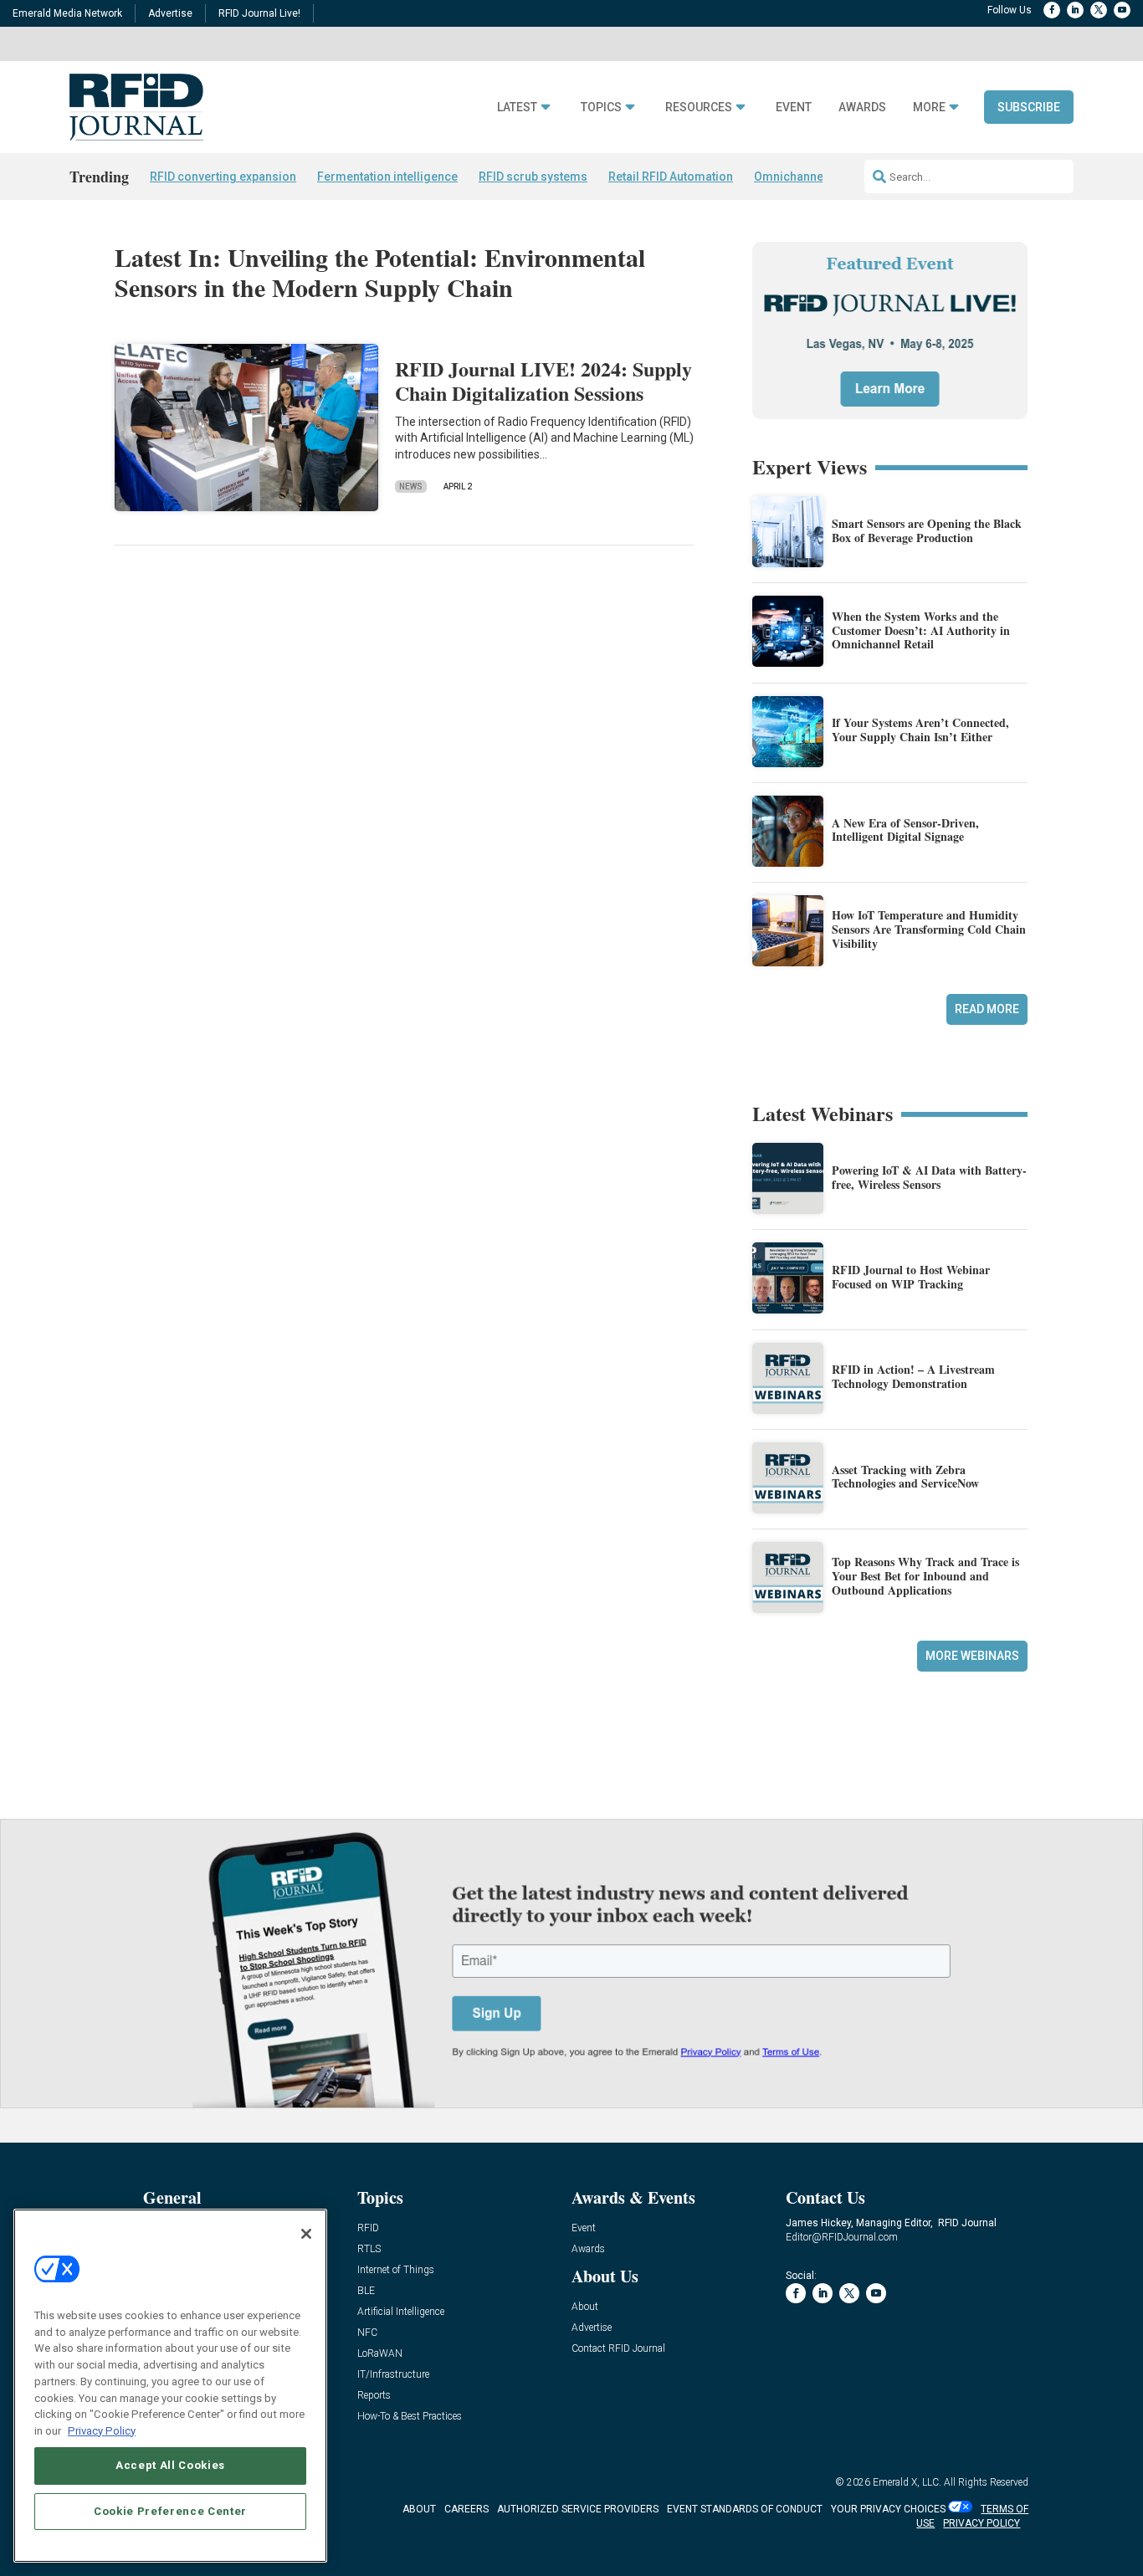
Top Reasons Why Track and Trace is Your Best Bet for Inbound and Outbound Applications (925, 1576)
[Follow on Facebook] (1052, 10)
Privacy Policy (102, 2430)
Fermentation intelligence (387, 177)
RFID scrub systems (533, 177)
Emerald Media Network (67, 13)
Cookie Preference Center (170, 2510)
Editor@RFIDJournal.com (842, 2237)
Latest (517, 108)
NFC (367, 2333)
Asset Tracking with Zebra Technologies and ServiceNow (905, 1477)
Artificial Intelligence (401, 2312)
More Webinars (972, 1656)
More (929, 108)
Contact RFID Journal (618, 2349)
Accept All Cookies (170, 2465)
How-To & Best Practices (410, 2417)
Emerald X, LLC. (907, 2482)
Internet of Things (396, 2270)
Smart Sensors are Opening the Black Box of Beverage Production (927, 530)
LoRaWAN (380, 2354)
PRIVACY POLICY (982, 2523)
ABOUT (419, 2509)
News (411, 487)
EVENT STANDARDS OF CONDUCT (745, 2509)
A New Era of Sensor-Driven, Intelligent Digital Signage (905, 830)
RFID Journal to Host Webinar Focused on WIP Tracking (911, 1277)
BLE (366, 2291)
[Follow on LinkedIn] (1075, 10)
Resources (699, 108)
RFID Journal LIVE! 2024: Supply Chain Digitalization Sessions (543, 381)
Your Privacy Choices (888, 2509)
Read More (987, 1009)
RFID (368, 2228)
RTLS (369, 2249)
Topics (601, 108)
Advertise (170, 13)
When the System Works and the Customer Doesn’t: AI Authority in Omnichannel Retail (921, 630)
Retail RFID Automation (671, 177)
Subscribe (1029, 107)
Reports (374, 2396)
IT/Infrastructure (393, 2375)
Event (794, 108)
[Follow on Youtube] (1122, 10)
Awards (862, 108)
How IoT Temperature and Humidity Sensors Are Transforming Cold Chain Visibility (929, 929)
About (585, 2307)
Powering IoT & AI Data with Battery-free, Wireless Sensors (929, 1177)
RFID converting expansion (223, 177)
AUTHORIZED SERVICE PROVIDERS (578, 2509)
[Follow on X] (1099, 10)
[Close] (306, 2234)
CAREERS (466, 2509)
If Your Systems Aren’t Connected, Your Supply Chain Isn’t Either (920, 730)
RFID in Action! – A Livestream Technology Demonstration (913, 1376)
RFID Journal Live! (259, 13)
